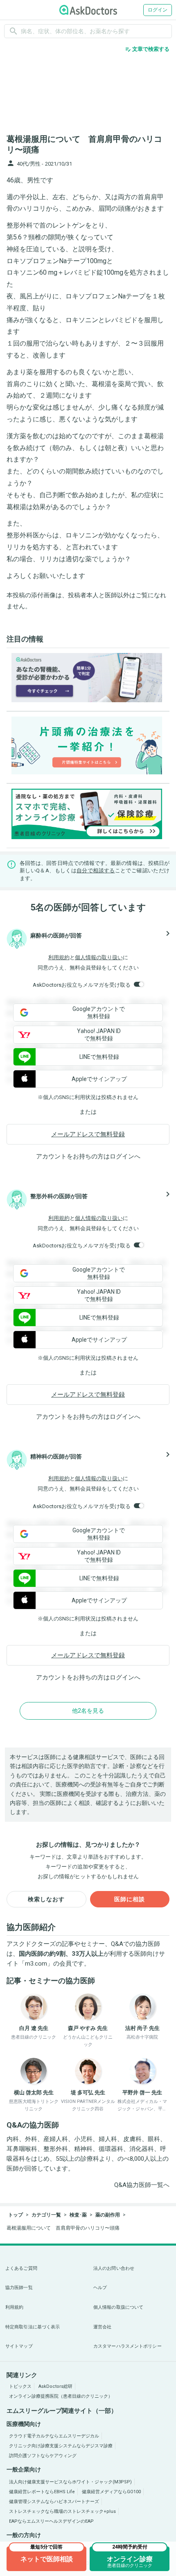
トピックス (20, 2386)
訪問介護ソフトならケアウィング (43, 2456)
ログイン (158, 10)
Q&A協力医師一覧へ (142, 2185)
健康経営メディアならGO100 (111, 2492)
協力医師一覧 (19, 2288)
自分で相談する (96, 870)
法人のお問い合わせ (114, 2268)
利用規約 (59, 957)
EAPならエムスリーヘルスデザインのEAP (51, 2521)
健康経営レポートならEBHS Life (42, 2492)
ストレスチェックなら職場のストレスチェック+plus (62, 2511)
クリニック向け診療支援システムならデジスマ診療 (61, 2446)
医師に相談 (130, 1899)
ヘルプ (100, 2288)
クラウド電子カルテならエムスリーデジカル (54, 2436)
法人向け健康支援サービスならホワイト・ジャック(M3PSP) (70, 2482)
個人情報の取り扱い (99, 957)
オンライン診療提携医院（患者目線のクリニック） (61, 2396)
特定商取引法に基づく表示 (33, 2327)
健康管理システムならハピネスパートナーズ (54, 2502)
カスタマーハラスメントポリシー (127, 2346)
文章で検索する (147, 49)
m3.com (36, 1964)
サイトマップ (19, 2346)
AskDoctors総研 (55, 2386)
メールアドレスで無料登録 (88, 1134)
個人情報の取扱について (118, 2307)
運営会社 (102, 2327)
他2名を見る (88, 1711)
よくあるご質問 (21, 2268)
